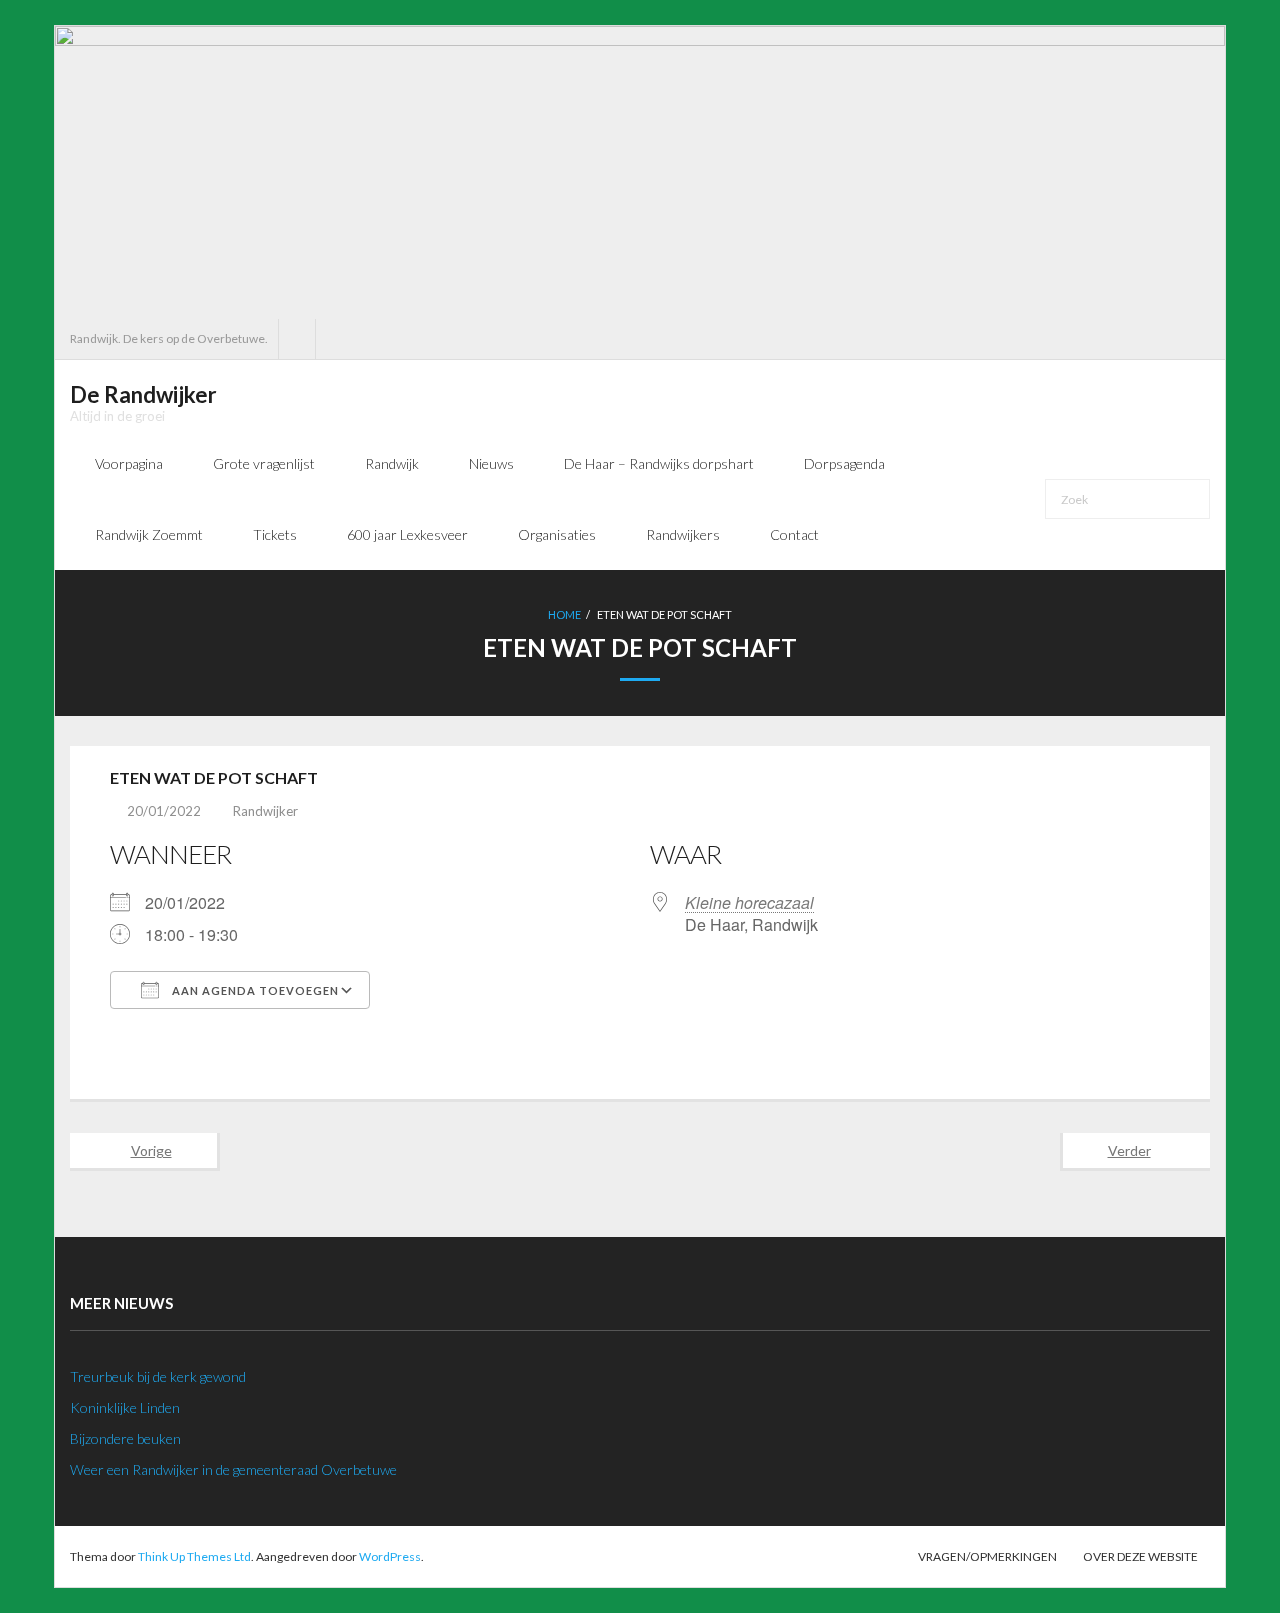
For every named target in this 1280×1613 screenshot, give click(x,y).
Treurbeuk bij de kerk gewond (158, 1376)
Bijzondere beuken (125, 1438)
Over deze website (1140, 1556)
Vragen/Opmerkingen (987, 1556)
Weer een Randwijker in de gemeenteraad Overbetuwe (233, 1469)
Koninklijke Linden (125, 1407)
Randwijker (265, 811)
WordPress (390, 1556)
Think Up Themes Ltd (194, 1556)
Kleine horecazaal (749, 902)
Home (564, 614)
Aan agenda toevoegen (254, 990)
